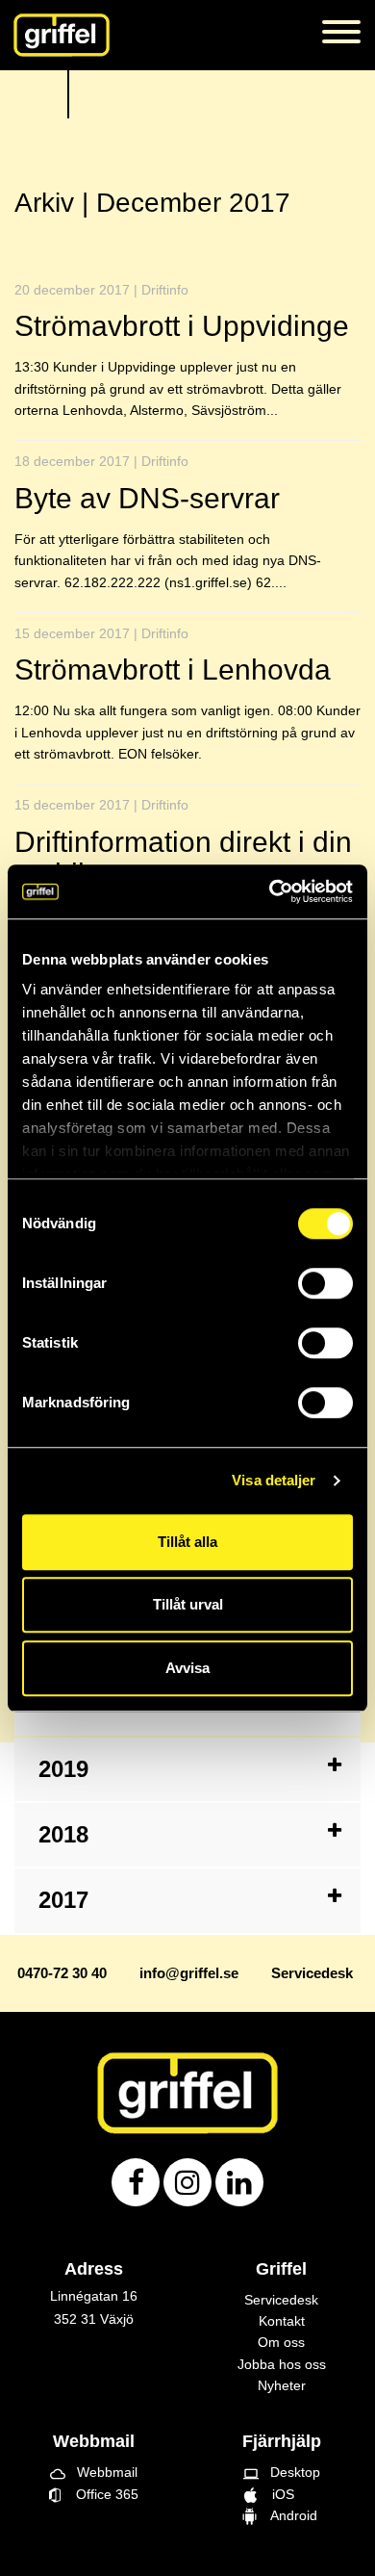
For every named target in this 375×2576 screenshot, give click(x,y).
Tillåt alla (187, 1542)
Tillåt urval (188, 1604)
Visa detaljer (274, 1480)
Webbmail (94, 2472)
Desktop (282, 2472)
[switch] (325, 1283)
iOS (281, 2494)
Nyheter (282, 2385)
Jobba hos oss (282, 2364)
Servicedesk (281, 2300)
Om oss (281, 2342)
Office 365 (100, 2494)
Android (290, 2515)
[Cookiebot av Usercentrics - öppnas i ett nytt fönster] (270, 891)
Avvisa (187, 1668)
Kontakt (282, 2321)
